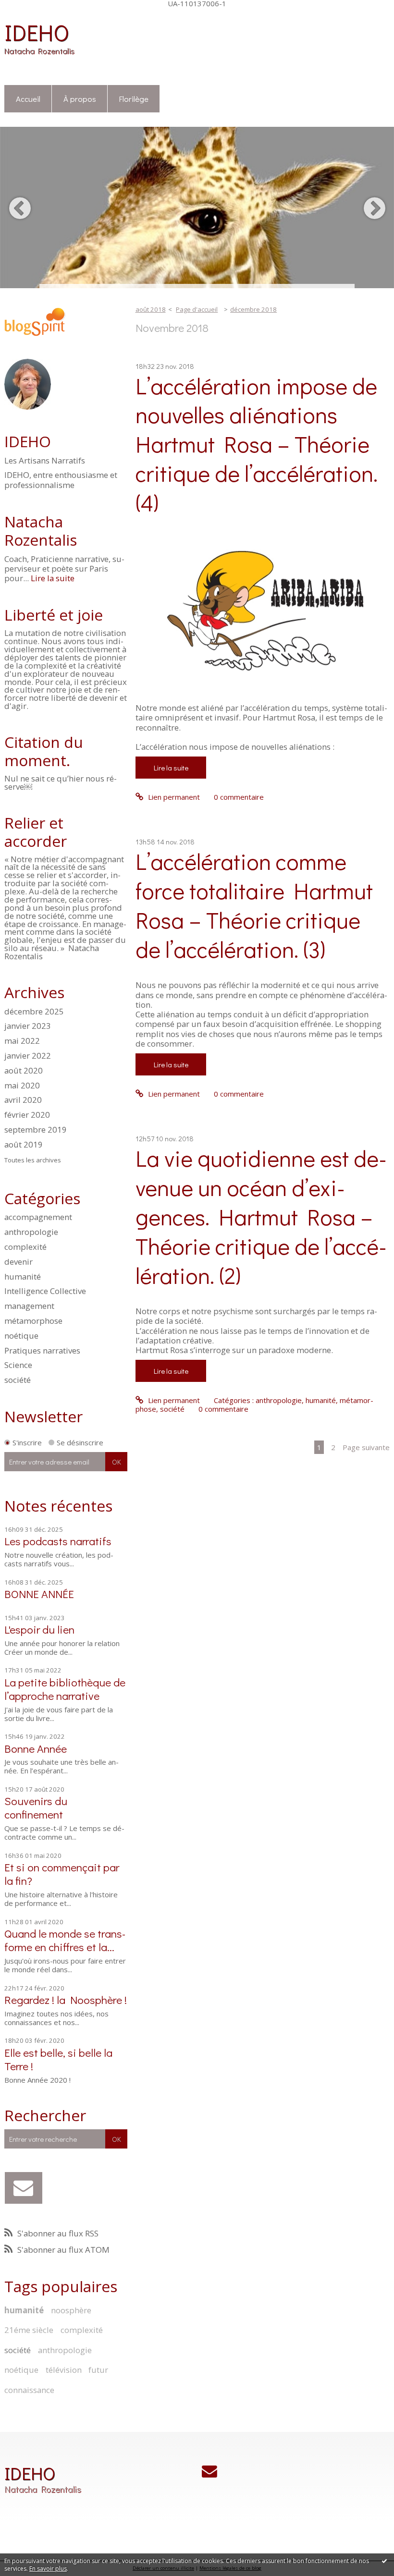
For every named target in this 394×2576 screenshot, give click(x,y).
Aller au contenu (31, 15)
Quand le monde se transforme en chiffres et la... (65, 1940)
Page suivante (366, 1447)
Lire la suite (53, 578)
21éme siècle (29, 2330)
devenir (18, 1262)
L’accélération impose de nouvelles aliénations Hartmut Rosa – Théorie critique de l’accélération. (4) (257, 444)
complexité (25, 1247)
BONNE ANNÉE (39, 1593)
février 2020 (27, 1115)
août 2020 (24, 1071)
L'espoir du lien (39, 1629)
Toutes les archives (33, 1160)
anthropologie (31, 1232)
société (18, 1380)
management (29, 1306)
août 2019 (24, 1145)
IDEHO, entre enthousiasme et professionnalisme (61, 480)
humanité (23, 1276)
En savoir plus (48, 2569)
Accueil (28, 98)
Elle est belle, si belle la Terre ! (58, 2059)
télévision (64, 2370)
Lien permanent (173, 797)
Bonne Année (36, 1748)
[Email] (23, 2188)
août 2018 (151, 309)
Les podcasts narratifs (58, 1541)
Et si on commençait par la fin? (62, 1874)
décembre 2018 (253, 309)
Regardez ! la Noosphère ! (66, 1999)
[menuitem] (28, 99)
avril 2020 (23, 1100)
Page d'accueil (197, 309)
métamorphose (33, 1321)
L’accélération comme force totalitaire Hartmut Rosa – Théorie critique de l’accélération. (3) (254, 905)
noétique (21, 1336)
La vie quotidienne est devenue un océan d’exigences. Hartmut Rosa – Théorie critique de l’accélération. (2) (261, 1216)
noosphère (71, 2310)
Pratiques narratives (42, 1350)
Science (18, 1365)
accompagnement (38, 1217)
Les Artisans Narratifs (45, 461)
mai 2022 (22, 1041)
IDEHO (37, 32)
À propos (80, 98)
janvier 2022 (28, 1056)
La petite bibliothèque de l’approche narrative (65, 1689)
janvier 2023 (28, 1026)
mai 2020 (22, 1086)
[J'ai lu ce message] (384, 2561)
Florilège (134, 98)
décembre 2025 (34, 1012)
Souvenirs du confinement (36, 1807)
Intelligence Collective (45, 1291)
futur (98, 2370)
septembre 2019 (36, 1130)
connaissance (29, 2390)
